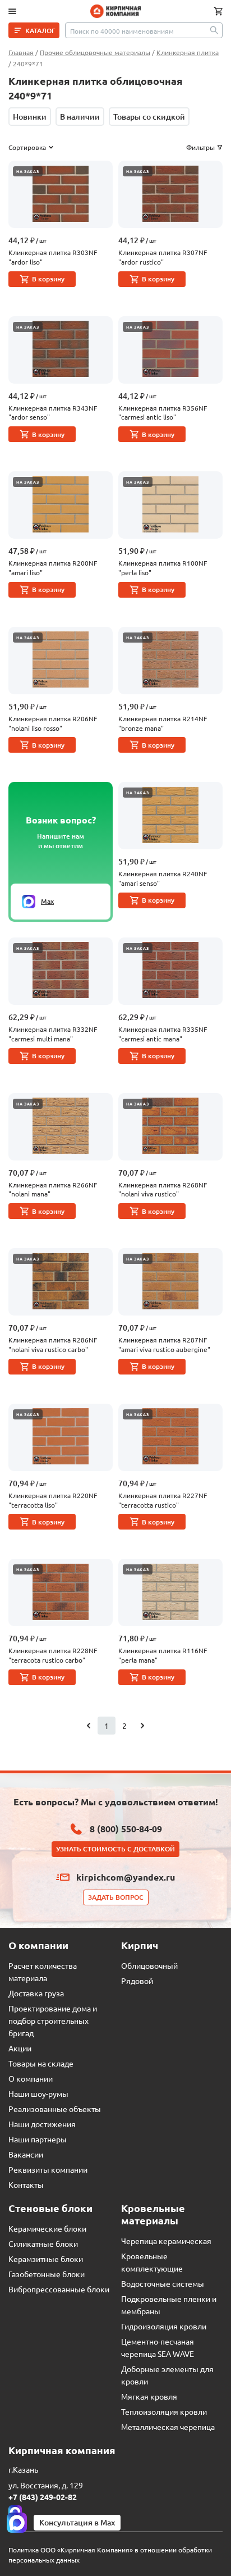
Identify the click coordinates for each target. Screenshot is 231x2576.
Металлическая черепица (168, 2427)
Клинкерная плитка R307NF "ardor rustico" (163, 257)
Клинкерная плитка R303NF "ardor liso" (53, 257)
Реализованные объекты (55, 2109)
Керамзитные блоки (46, 2259)
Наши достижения (42, 2124)
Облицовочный (149, 1965)
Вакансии (26, 2154)
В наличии (80, 117)
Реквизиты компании (48, 2169)
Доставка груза (36, 1993)
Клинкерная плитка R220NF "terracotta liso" (53, 1500)
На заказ (28, 171)
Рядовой (137, 1981)
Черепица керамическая (166, 2241)
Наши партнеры (38, 2139)
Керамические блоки (47, 2228)
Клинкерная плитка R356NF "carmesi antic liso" (163, 413)
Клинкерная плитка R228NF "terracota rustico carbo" (53, 1655)
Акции (20, 2048)
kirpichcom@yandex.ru (126, 1877)
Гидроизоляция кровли (164, 2326)
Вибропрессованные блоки (59, 2289)
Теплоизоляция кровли (164, 2411)
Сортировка (27, 147)
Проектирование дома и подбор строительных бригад (53, 2020)
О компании (31, 2078)
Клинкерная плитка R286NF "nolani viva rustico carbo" (53, 1344)
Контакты (26, 2184)
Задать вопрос (116, 1897)
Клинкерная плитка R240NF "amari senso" (163, 878)
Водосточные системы (163, 2283)
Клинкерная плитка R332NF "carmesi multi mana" (53, 1034)
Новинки (30, 117)
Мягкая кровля (149, 2396)
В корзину (48, 279)
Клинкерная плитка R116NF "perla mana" (163, 1655)
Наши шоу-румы (38, 2093)
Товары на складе (41, 2063)
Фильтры (200, 147)
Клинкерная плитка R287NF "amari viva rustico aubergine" (164, 1344)
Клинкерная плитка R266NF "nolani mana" (53, 1189)
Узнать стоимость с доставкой (115, 1849)
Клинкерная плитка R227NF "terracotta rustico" (163, 1500)
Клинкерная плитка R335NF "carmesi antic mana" (163, 1034)
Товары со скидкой (149, 117)
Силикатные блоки (43, 2243)
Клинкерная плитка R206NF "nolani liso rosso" (53, 723)
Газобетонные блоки (47, 2274)
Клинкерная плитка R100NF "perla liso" (163, 568)
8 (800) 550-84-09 (126, 1829)
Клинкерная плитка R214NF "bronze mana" (163, 723)
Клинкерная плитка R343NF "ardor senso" (53, 413)
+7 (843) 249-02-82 (43, 2497)
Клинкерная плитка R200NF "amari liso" (53, 568)
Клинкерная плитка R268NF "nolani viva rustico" (163, 1189)
